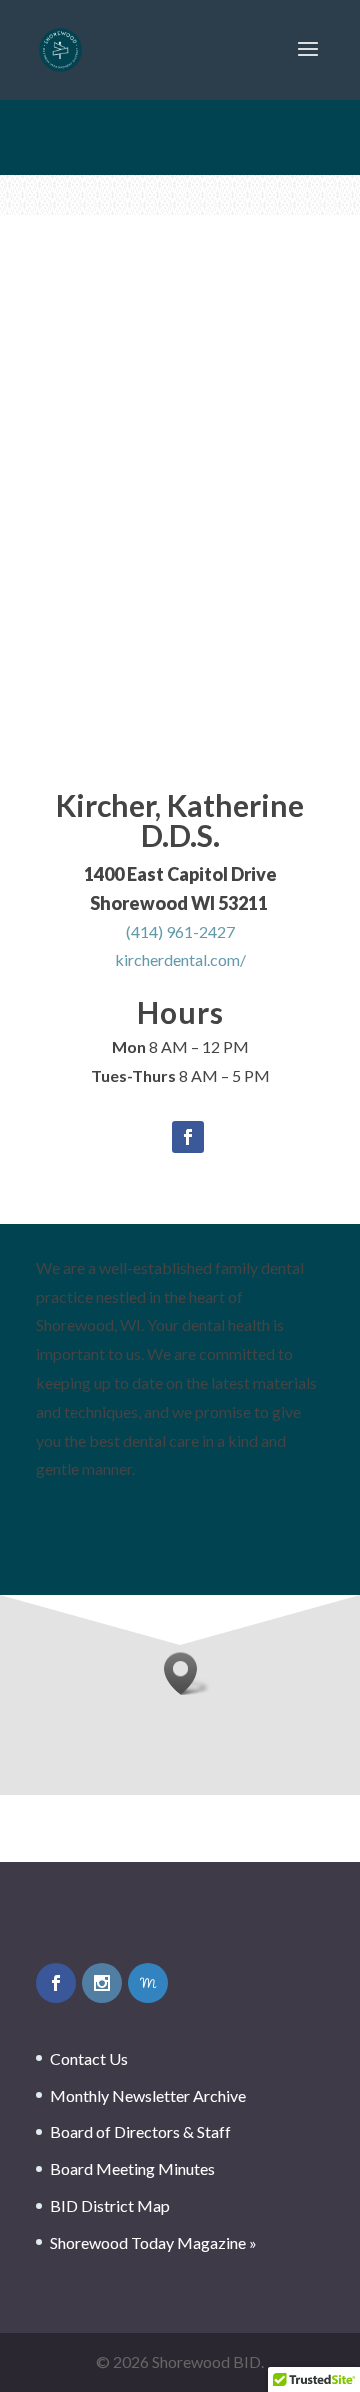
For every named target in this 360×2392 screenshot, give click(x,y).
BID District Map (110, 2205)
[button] (187, 1673)
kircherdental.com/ (180, 959)
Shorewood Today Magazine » (153, 2242)
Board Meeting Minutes (132, 2168)
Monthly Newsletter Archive (148, 2095)
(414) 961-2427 (180, 931)
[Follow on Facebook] (188, 1137)
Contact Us (89, 2058)
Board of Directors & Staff (140, 2131)
